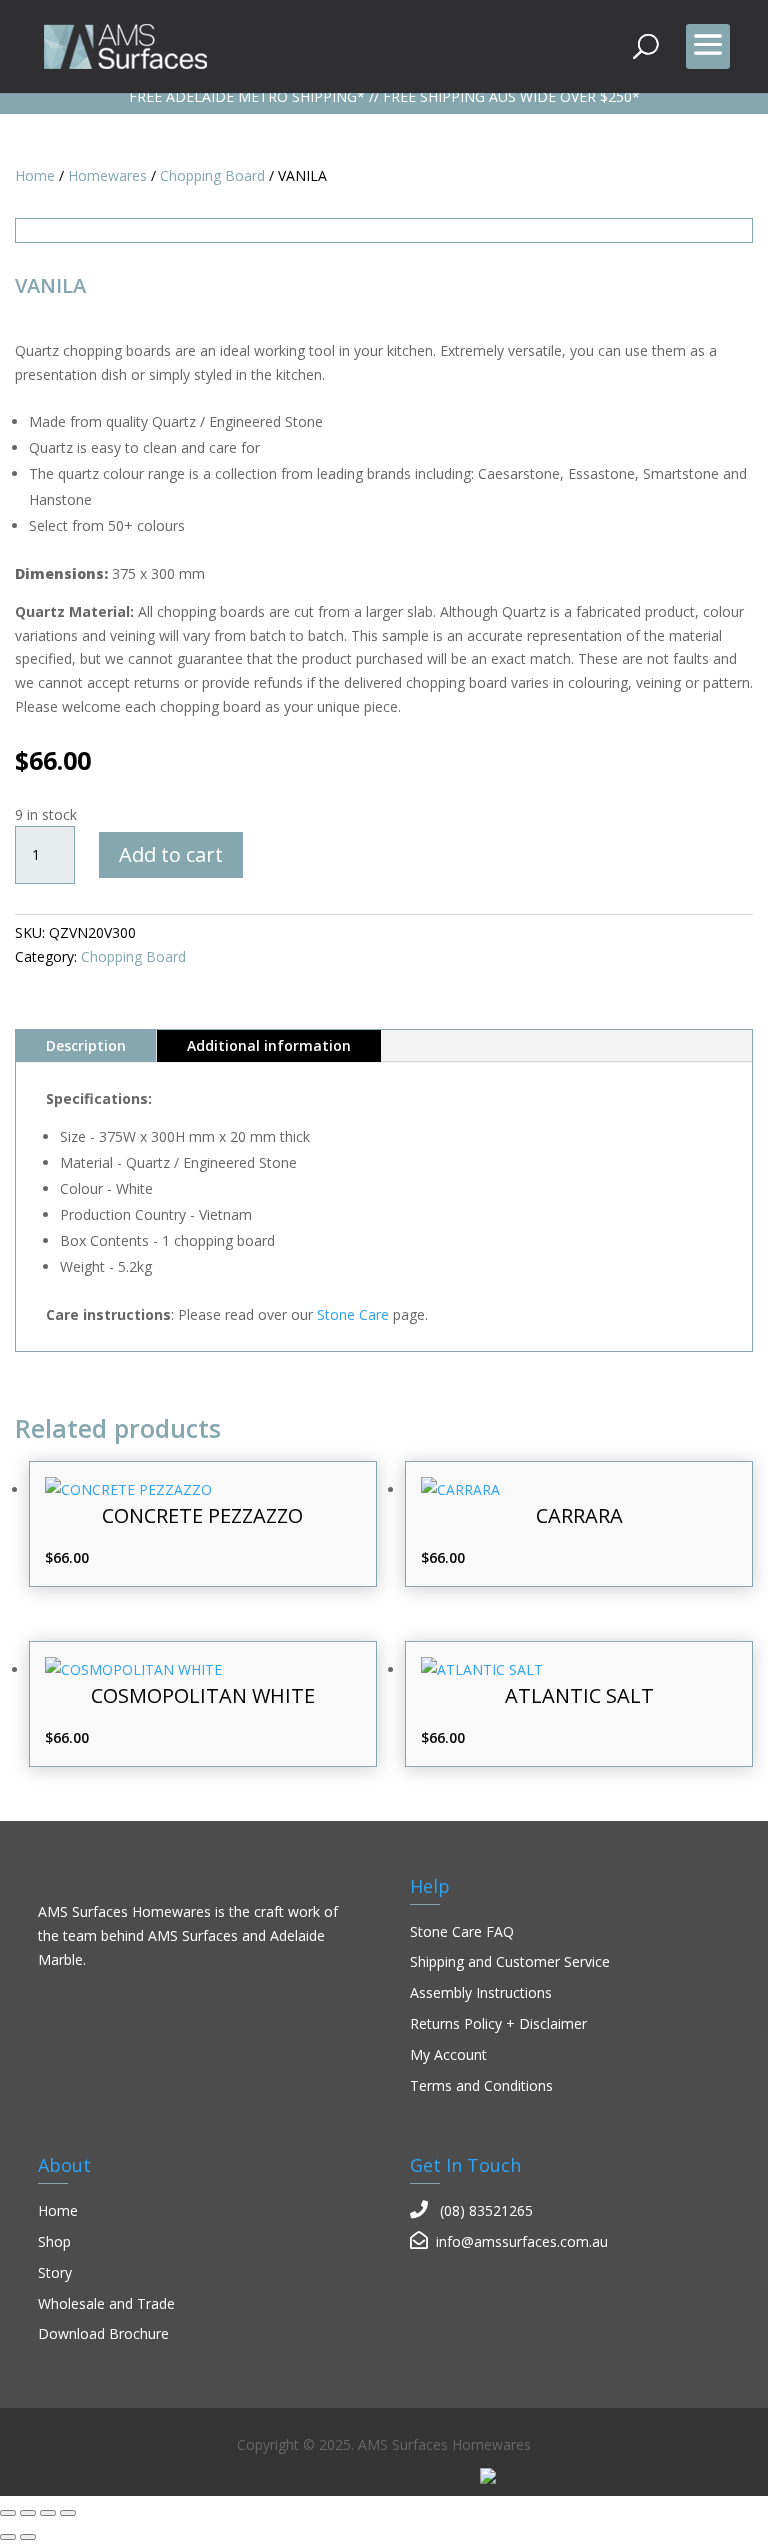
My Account (448, 2054)
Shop (54, 2241)
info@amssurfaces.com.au (522, 2241)
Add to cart (171, 854)
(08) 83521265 (486, 2210)
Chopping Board (212, 175)
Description (86, 1045)
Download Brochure (103, 2333)
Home (35, 175)
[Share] (48, 2513)
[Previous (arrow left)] (8, 2537)
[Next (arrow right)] (28, 2537)
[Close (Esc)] (68, 2513)
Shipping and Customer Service (510, 1961)
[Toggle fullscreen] (28, 2513)
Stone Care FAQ (462, 1931)
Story (55, 2272)
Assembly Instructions (481, 1992)
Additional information (269, 1045)
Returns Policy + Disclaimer (498, 2023)
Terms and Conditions (481, 2085)
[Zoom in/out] (8, 2513)
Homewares (107, 175)
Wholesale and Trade (106, 2303)
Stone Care (353, 1314)
